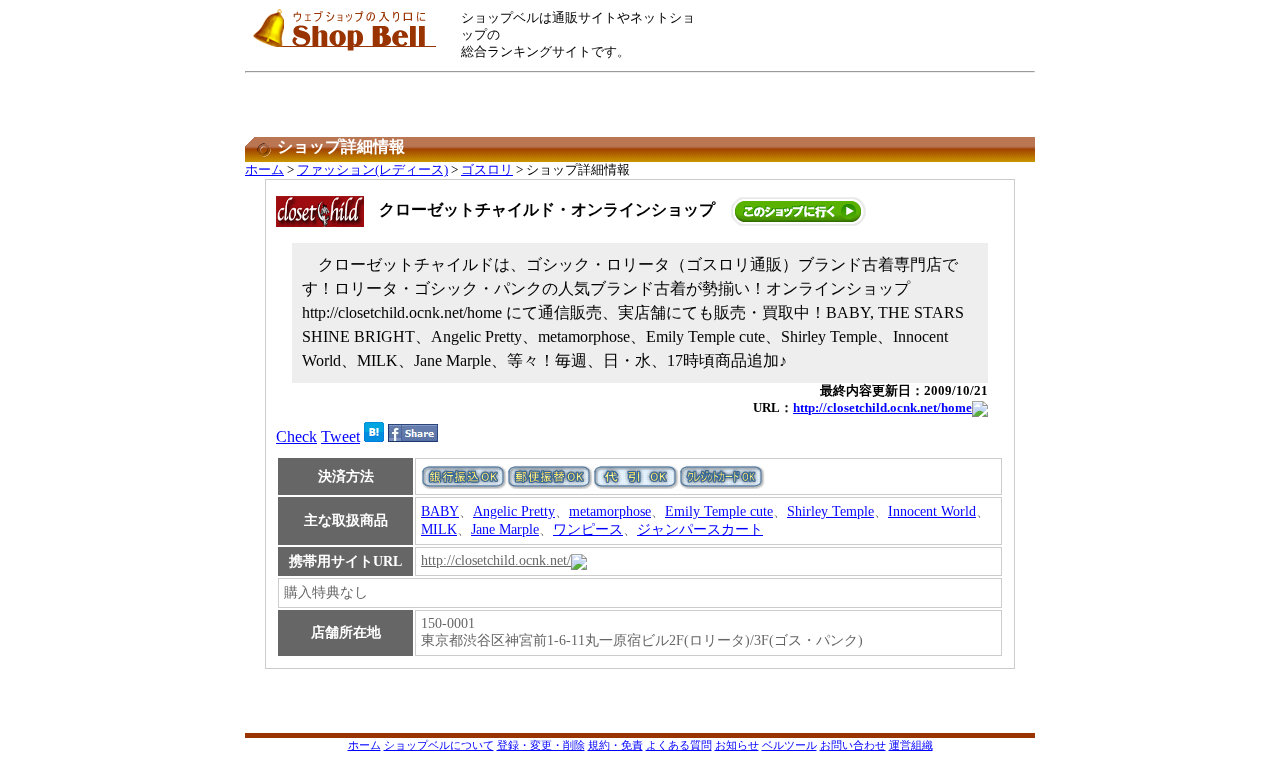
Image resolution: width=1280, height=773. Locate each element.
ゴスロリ (487, 170)
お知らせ (737, 745)
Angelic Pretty (514, 511)
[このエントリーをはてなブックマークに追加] (374, 436)
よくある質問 (679, 745)
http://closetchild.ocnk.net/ (496, 560)
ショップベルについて (439, 745)
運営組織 (911, 745)
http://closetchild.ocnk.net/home (882, 408)
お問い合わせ (853, 745)
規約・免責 (615, 745)
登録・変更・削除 (541, 745)
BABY (440, 511)
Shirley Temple (830, 511)
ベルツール (789, 745)
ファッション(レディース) (372, 170)
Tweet (340, 436)
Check (296, 436)
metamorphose (610, 511)
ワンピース (588, 529)
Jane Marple (505, 529)
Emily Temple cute (719, 511)
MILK (439, 529)
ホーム (264, 170)
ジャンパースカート (700, 529)
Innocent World (932, 511)
